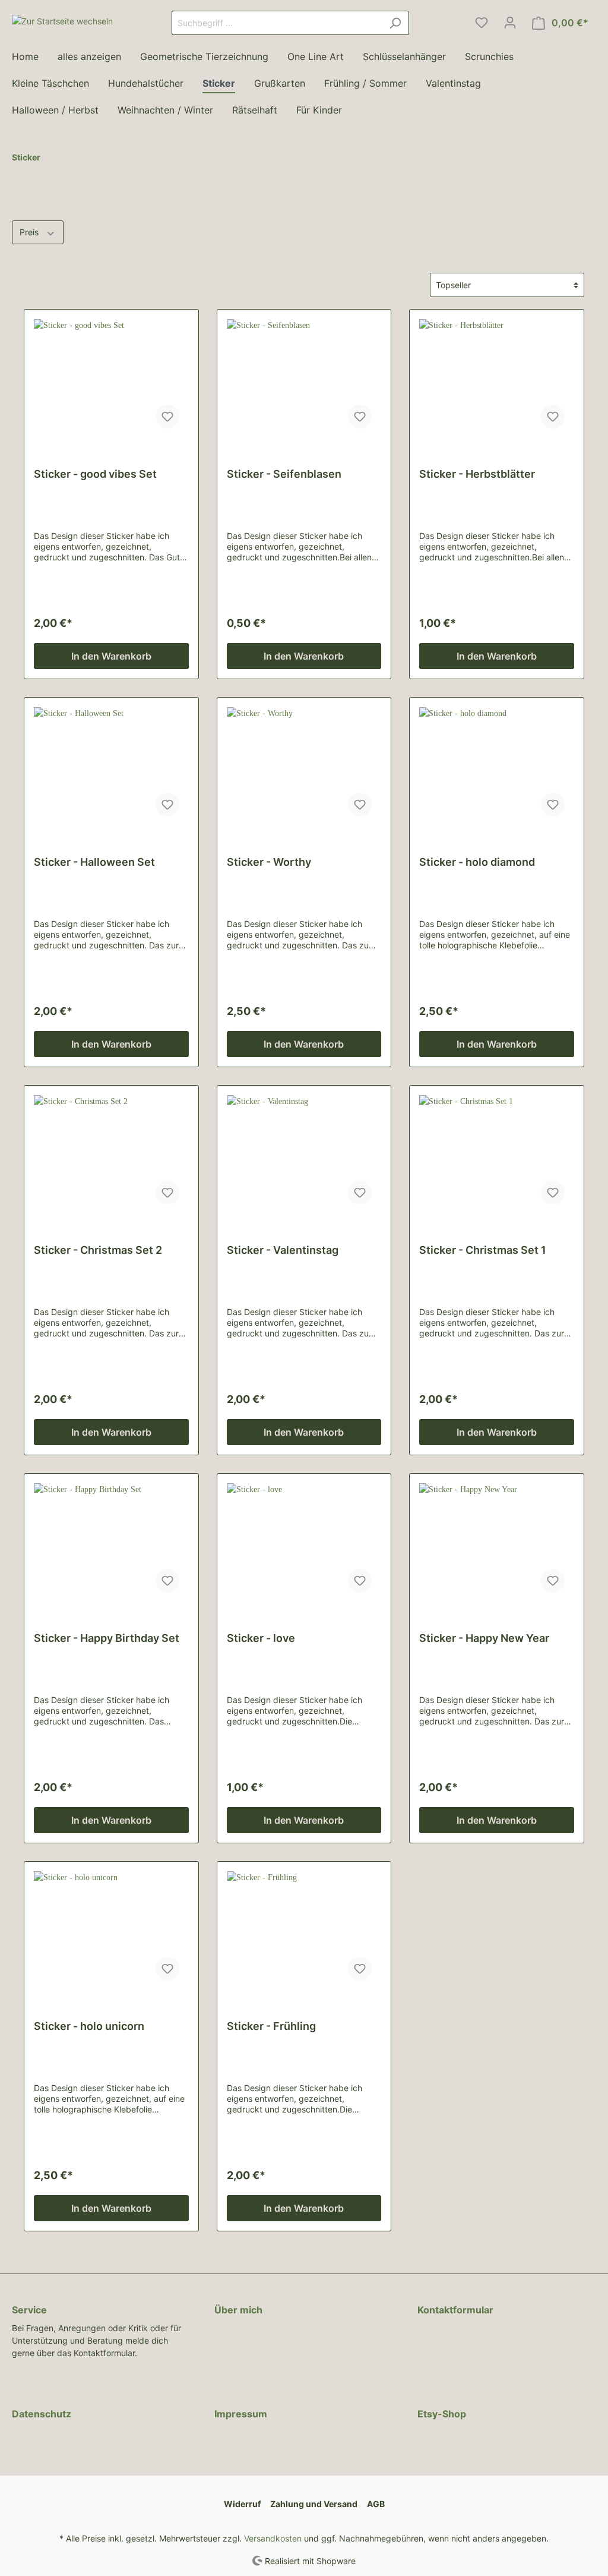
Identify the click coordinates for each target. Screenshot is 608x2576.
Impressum (241, 2414)
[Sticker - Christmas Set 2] (111, 1155)
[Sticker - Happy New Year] (497, 1543)
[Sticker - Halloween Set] (111, 767)
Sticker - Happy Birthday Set (107, 1638)
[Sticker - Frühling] (304, 1931)
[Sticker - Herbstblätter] (497, 379)
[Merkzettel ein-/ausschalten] (167, 417)
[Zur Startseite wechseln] (62, 21)
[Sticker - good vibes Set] (111, 379)
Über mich (238, 2310)
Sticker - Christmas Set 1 (483, 1250)
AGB (376, 2504)
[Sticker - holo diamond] (497, 767)
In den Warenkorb (111, 656)
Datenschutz (42, 2414)
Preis (30, 232)
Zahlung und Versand (314, 2504)
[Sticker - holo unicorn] (111, 1931)
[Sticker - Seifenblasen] (304, 379)
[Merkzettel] (482, 23)
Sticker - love (261, 1638)
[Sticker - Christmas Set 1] (497, 1155)
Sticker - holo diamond (477, 862)
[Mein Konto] (510, 23)
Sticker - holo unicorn (89, 2026)
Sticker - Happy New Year (484, 1638)
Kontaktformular (455, 2310)
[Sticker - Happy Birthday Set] (111, 1543)
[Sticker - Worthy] (304, 767)
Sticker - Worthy (269, 862)
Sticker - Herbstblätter (477, 474)
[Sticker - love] (304, 1543)
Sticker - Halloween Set (94, 862)
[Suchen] (395, 23)
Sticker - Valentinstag (283, 1250)
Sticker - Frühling (271, 2026)
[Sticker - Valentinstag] (304, 1155)
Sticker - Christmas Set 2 (98, 1250)
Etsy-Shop (442, 2414)
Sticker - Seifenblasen (284, 474)
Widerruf (242, 2504)
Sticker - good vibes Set (95, 474)
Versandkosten (273, 2538)
